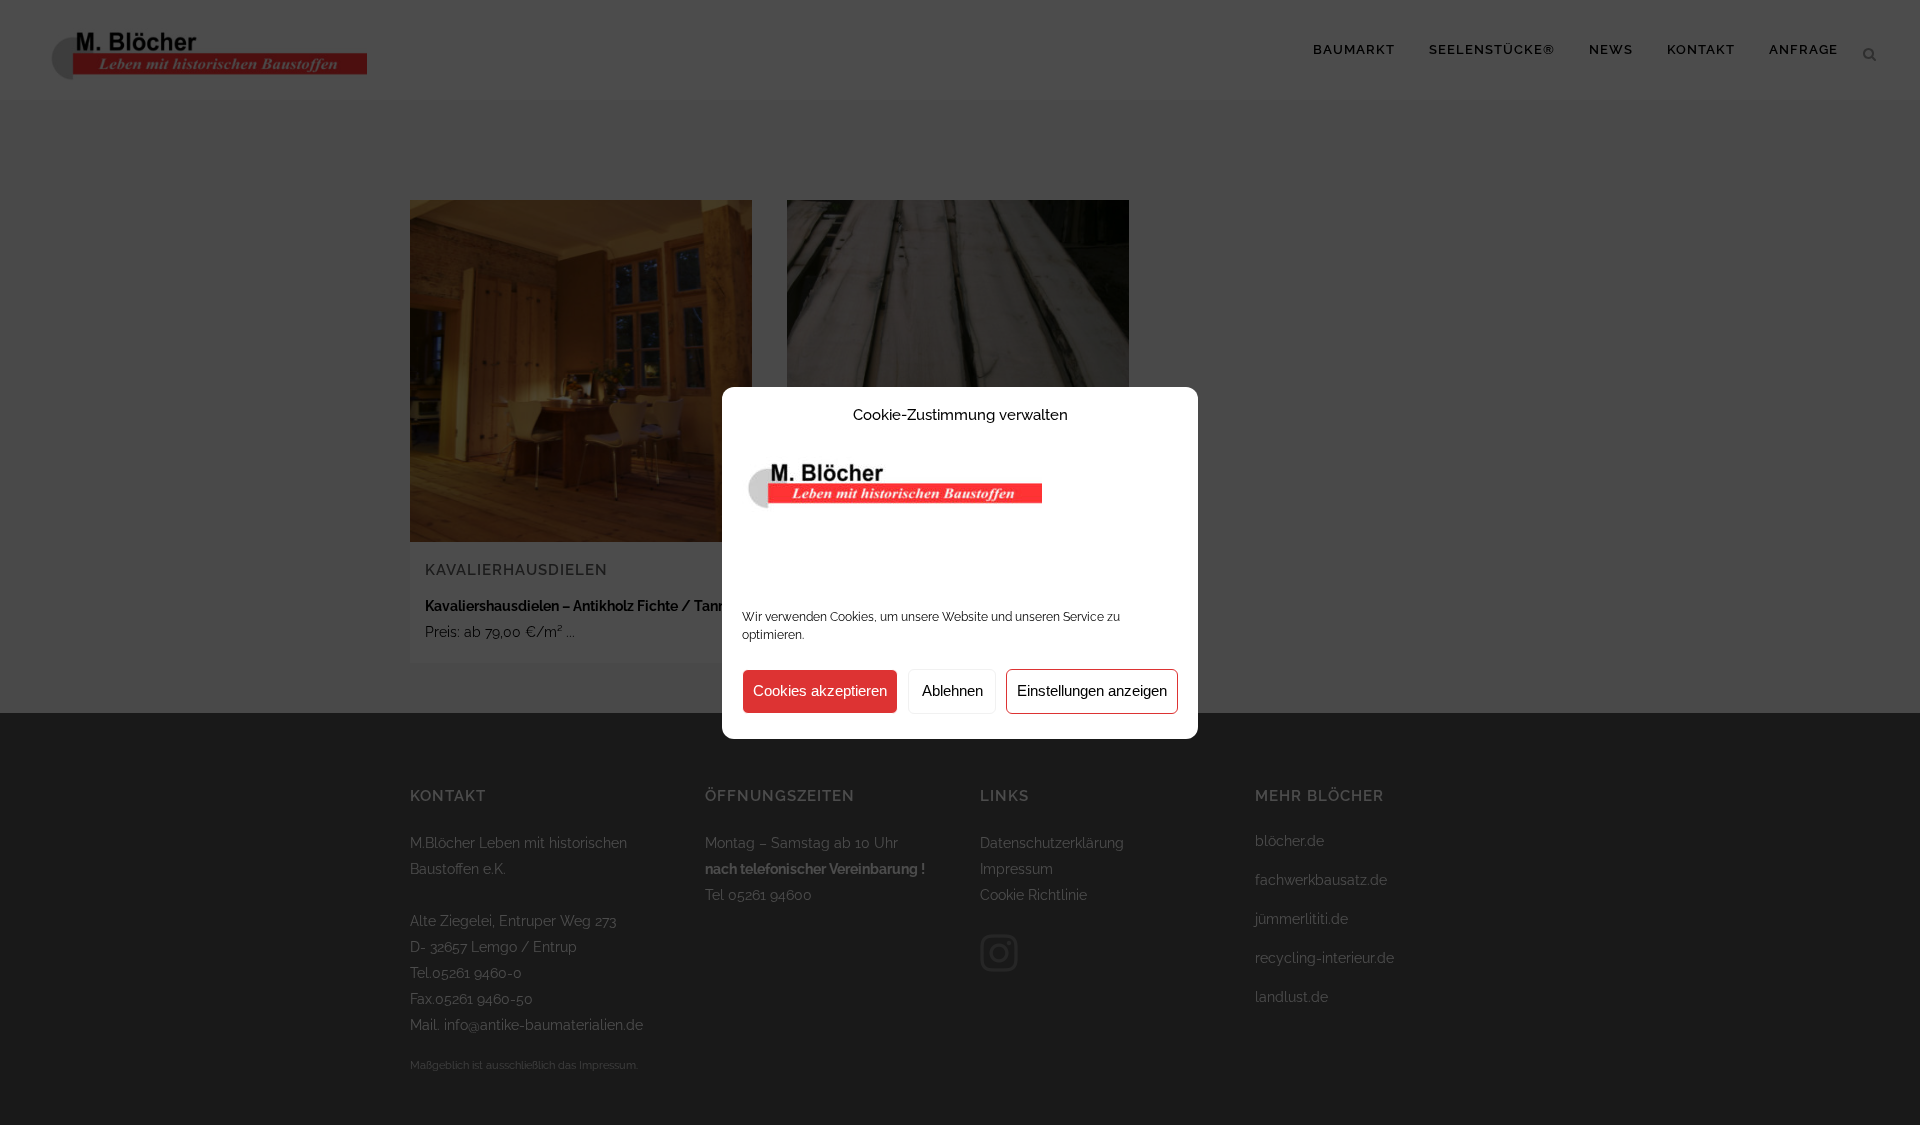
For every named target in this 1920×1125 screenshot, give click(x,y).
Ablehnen (952, 690)
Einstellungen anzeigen (1092, 690)
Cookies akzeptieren (820, 690)
